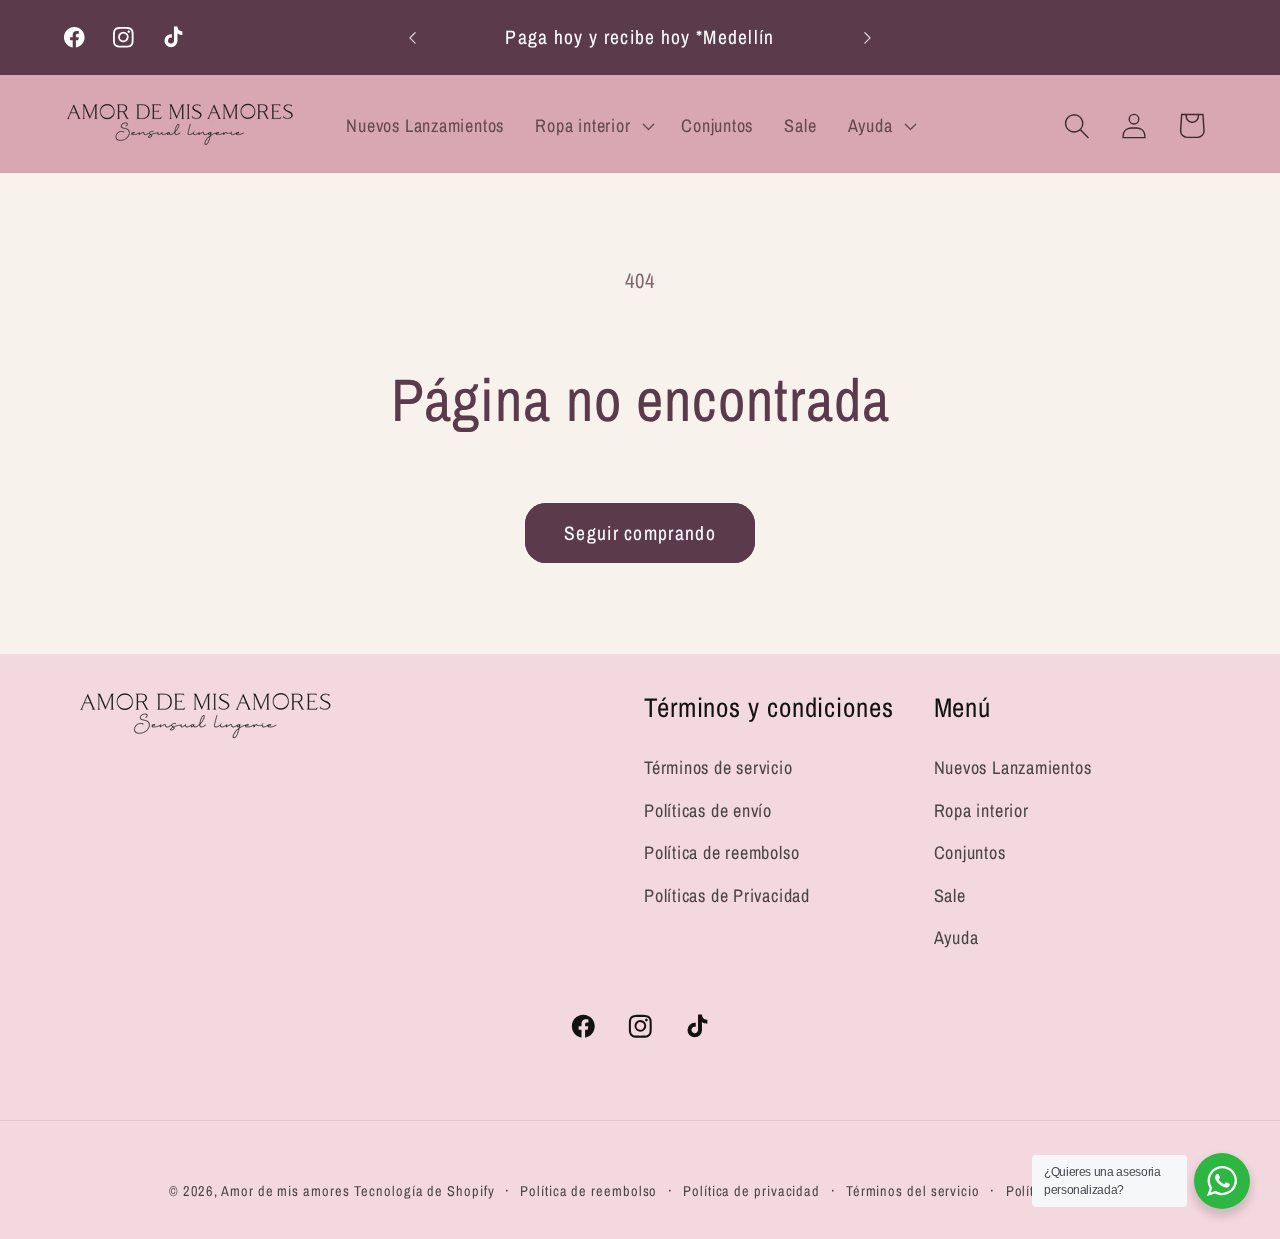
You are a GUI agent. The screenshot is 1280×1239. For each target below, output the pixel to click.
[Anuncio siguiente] (868, 37)
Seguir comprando (640, 533)
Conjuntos (970, 852)
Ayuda (956, 937)
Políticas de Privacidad (727, 895)
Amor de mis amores (285, 1190)
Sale (950, 895)
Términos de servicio (718, 767)
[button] (593, 126)
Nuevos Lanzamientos (1013, 767)
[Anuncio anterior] (413, 37)
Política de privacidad (751, 1190)
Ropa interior (981, 810)
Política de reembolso (721, 852)
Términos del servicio (913, 1190)
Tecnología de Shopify (424, 1190)
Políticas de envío (708, 810)
